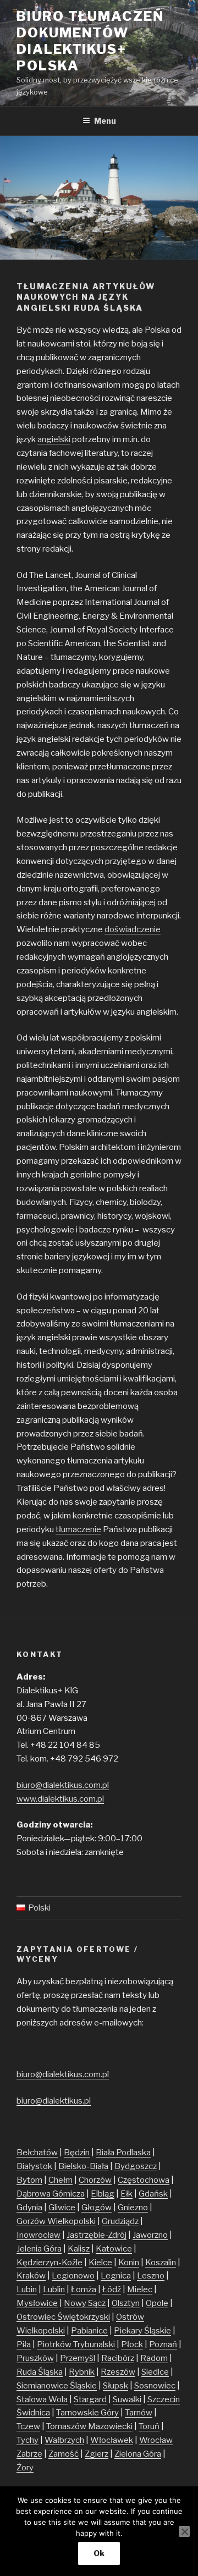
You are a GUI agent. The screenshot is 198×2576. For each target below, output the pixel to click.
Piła (24, 2344)
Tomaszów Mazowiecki (89, 2426)
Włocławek (112, 2440)
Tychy (28, 2440)
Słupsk (116, 2386)
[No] (184, 2531)
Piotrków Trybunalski (76, 2344)
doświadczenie (133, 929)
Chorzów (95, 2180)
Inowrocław (38, 2235)
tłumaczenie (78, 1529)
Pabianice (89, 2331)
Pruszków (35, 2358)
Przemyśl (78, 2358)
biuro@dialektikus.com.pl (63, 1785)
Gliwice (62, 2208)
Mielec (140, 2289)
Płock (132, 2344)
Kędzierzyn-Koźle (50, 2263)
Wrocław (156, 2440)
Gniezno (133, 2208)
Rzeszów (118, 2372)
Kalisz (79, 2249)
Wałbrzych (64, 2440)
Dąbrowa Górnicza (51, 2194)
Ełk (127, 2194)
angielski (54, 439)
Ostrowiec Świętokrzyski (63, 2317)
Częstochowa (144, 2180)
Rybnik (82, 2372)
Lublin (54, 2289)
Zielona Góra (138, 2454)
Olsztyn (126, 2303)
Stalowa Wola (42, 2399)
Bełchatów (37, 2153)
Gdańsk (153, 2194)
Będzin (77, 2153)
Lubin (27, 2289)
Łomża (84, 2289)
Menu (105, 121)
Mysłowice (37, 2303)
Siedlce (155, 2372)
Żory (25, 2468)
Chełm (61, 2180)
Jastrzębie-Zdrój (97, 2235)
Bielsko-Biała (83, 2166)
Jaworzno (150, 2235)
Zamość (64, 2454)
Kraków (31, 2276)
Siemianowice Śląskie (57, 2386)
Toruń (149, 2426)
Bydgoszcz (136, 2166)
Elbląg (103, 2194)
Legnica (116, 2276)
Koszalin (161, 2263)
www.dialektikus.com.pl (60, 1799)
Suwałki (127, 2399)
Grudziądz (120, 2221)
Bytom (29, 2180)
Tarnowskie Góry (87, 2413)
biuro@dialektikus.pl (54, 2101)
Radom (154, 2358)
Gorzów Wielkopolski (56, 2221)
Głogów (97, 2208)
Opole (157, 2303)
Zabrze (29, 2454)
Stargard (90, 2399)
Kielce (100, 2263)
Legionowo (73, 2276)
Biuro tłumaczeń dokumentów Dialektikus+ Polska (90, 41)
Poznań (163, 2344)
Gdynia (29, 2208)
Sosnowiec (155, 2386)
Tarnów (139, 2413)
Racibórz (118, 2358)
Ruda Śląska (40, 2372)
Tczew (28, 2426)
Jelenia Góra (39, 2249)
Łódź (112, 2289)
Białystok (34, 2166)
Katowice (114, 2249)
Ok (99, 2553)
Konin (129, 2263)
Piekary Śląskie (142, 2331)
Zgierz (97, 2454)
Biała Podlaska (123, 2153)
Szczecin (164, 2399)
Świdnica (33, 2413)
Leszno (151, 2276)
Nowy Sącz (85, 2303)
